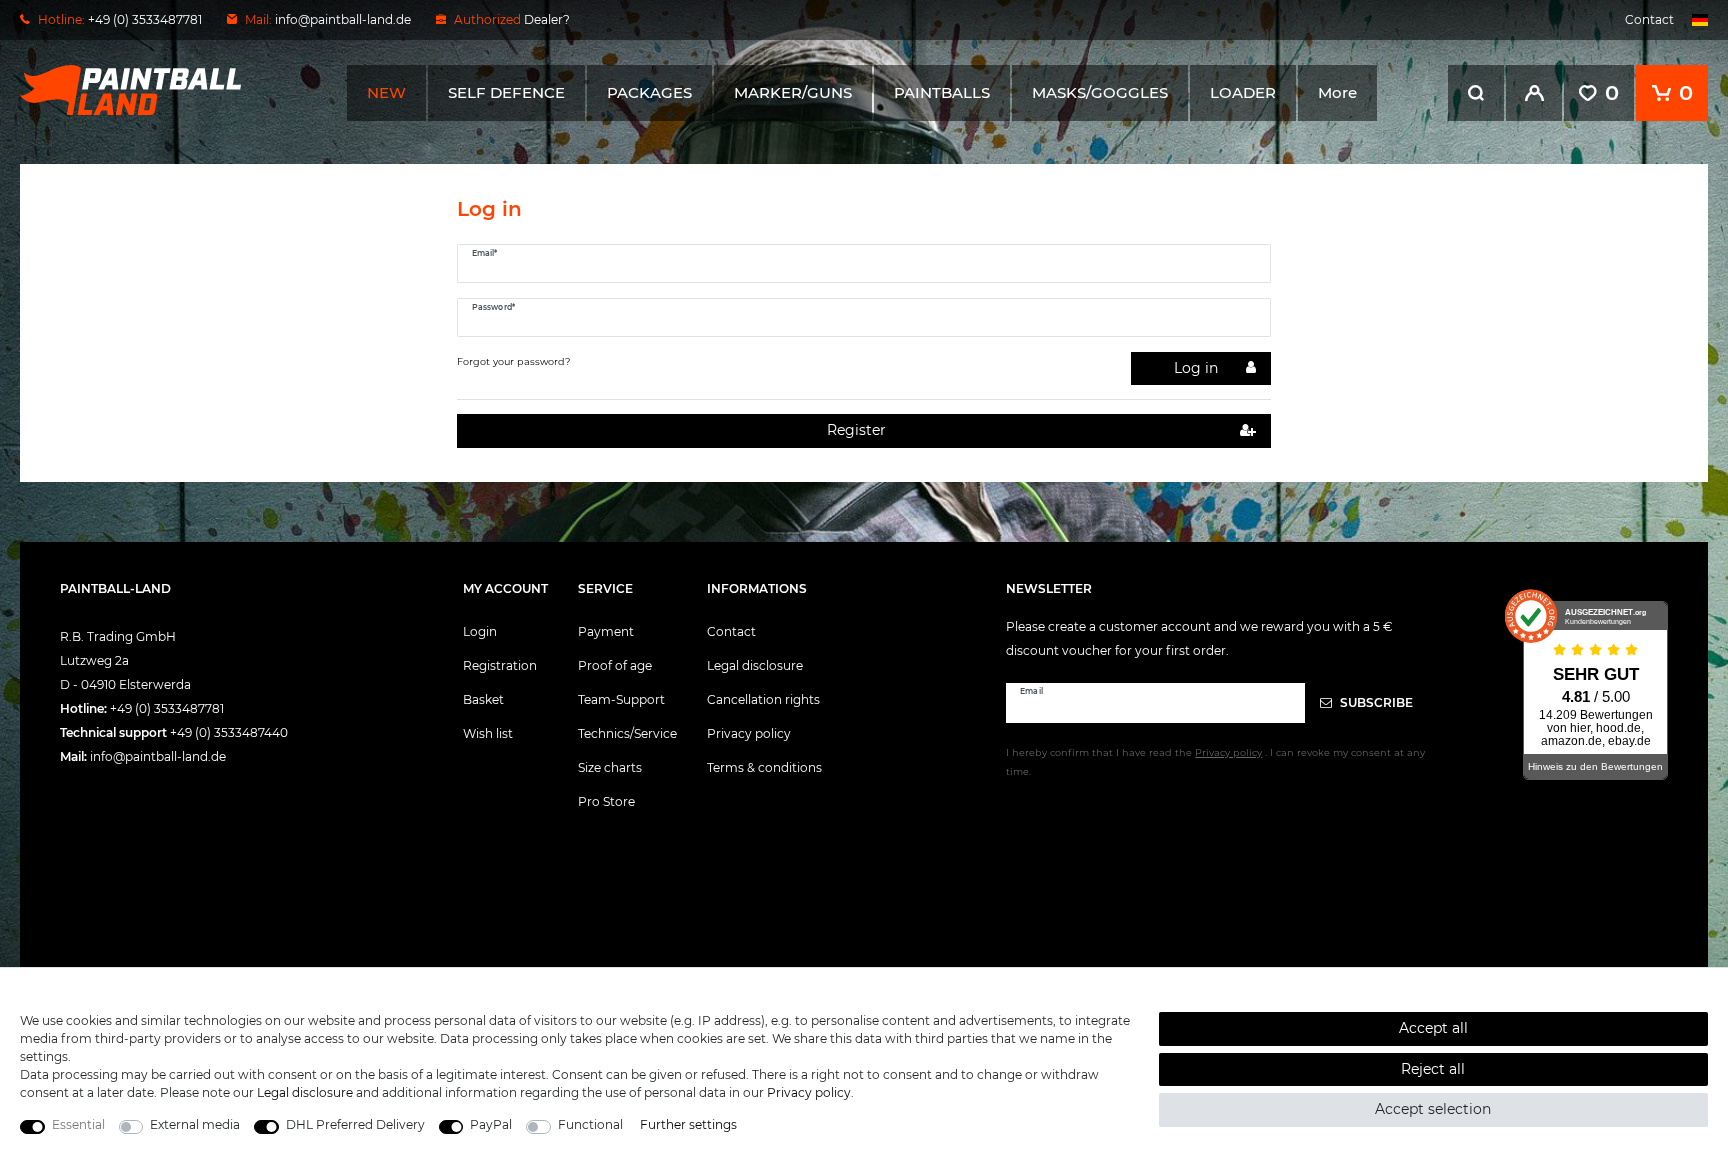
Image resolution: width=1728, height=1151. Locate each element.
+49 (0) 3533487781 (167, 708)
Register (856, 430)
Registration (500, 665)
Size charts (610, 767)
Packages (649, 92)
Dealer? (547, 19)
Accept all (1433, 1028)
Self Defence (506, 92)
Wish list (488, 733)
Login (480, 631)
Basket (483, 699)
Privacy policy (749, 733)
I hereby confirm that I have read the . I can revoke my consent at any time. (1215, 762)
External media (195, 1124)
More (1337, 92)
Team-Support (621, 699)
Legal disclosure (755, 665)
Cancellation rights (763, 699)
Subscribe (1375, 702)
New (386, 92)
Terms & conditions (764, 767)
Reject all (1433, 1069)
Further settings (688, 1124)
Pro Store (606, 801)
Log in (1196, 368)
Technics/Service (627, 733)
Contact (1649, 19)
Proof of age (615, 665)
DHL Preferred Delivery (355, 1124)
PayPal (491, 1124)
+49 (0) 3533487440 (229, 732)
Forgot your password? (513, 361)
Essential (78, 1124)
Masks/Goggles (1100, 92)
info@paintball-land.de (343, 19)
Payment (606, 631)
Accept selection (1433, 1109)
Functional (590, 1124)
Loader (1243, 92)
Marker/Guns (793, 92)
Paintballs (942, 92)
